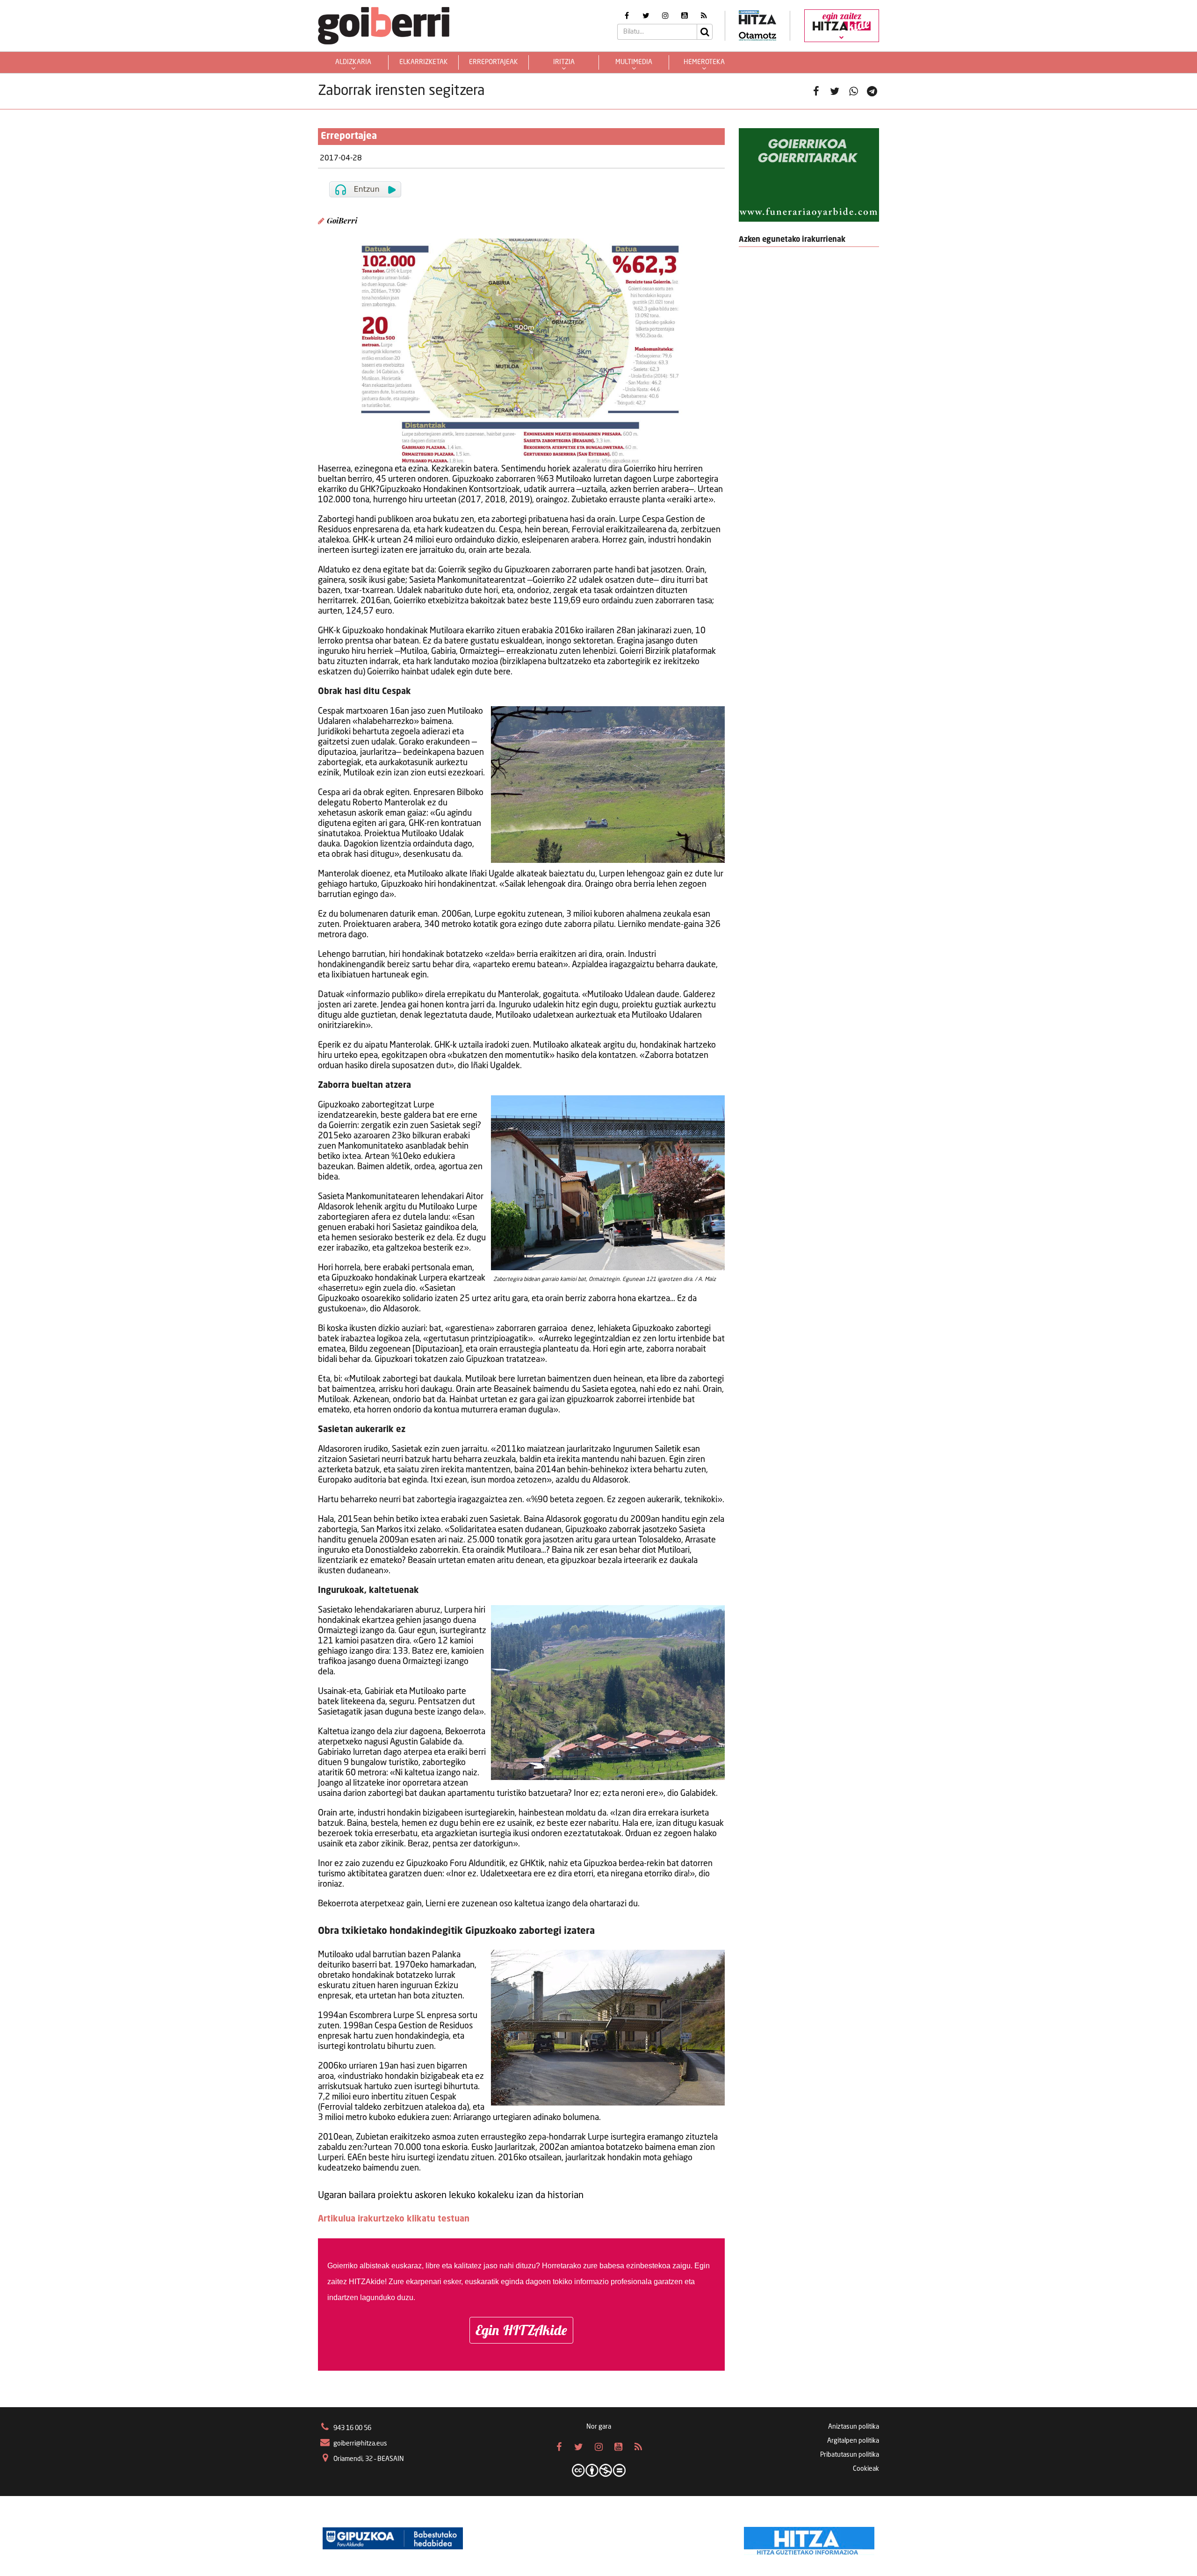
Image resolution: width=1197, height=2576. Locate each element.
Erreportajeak (494, 62)
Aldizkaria (353, 62)
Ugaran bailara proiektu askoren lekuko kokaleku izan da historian (451, 2196)
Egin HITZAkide (521, 2330)
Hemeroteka (704, 62)
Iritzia (564, 62)
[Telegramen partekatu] (872, 91)
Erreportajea (349, 137)
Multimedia (634, 62)
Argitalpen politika (853, 2441)
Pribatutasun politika (850, 2455)
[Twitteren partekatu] (835, 91)
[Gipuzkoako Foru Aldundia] (393, 2539)
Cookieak (866, 2469)
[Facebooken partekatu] (816, 91)
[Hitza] (809, 2539)
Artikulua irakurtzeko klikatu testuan (394, 2219)
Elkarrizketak (424, 62)
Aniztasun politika (854, 2427)
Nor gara (599, 2427)
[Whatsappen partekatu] (853, 91)
